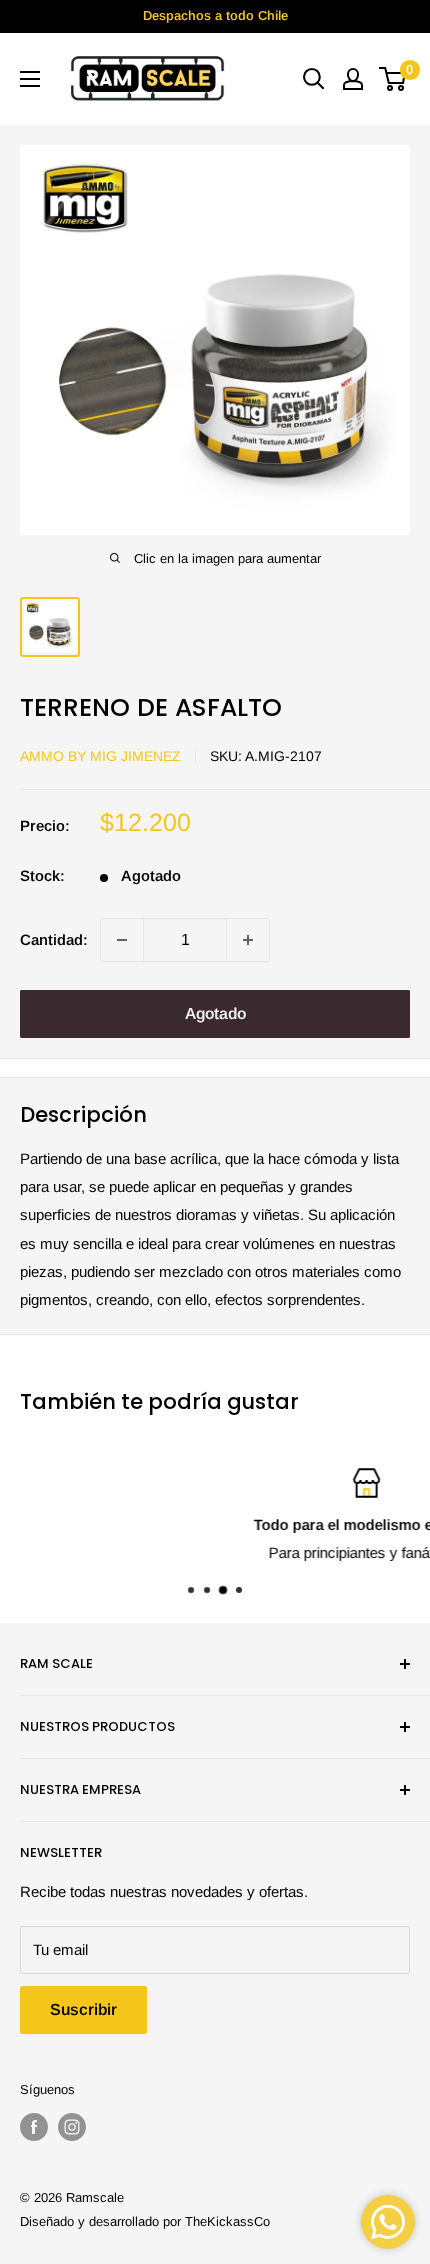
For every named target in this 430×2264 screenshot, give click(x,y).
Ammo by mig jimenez (100, 756)
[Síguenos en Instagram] (72, 2127)
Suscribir (83, 2009)
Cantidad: (54, 939)
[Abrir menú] (30, 79)
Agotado (215, 1013)
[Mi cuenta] (353, 79)
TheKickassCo (227, 2221)
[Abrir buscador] (314, 79)
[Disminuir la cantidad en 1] (122, 940)
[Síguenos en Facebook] (34, 2127)
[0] (393, 79)
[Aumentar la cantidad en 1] (248, 940)
